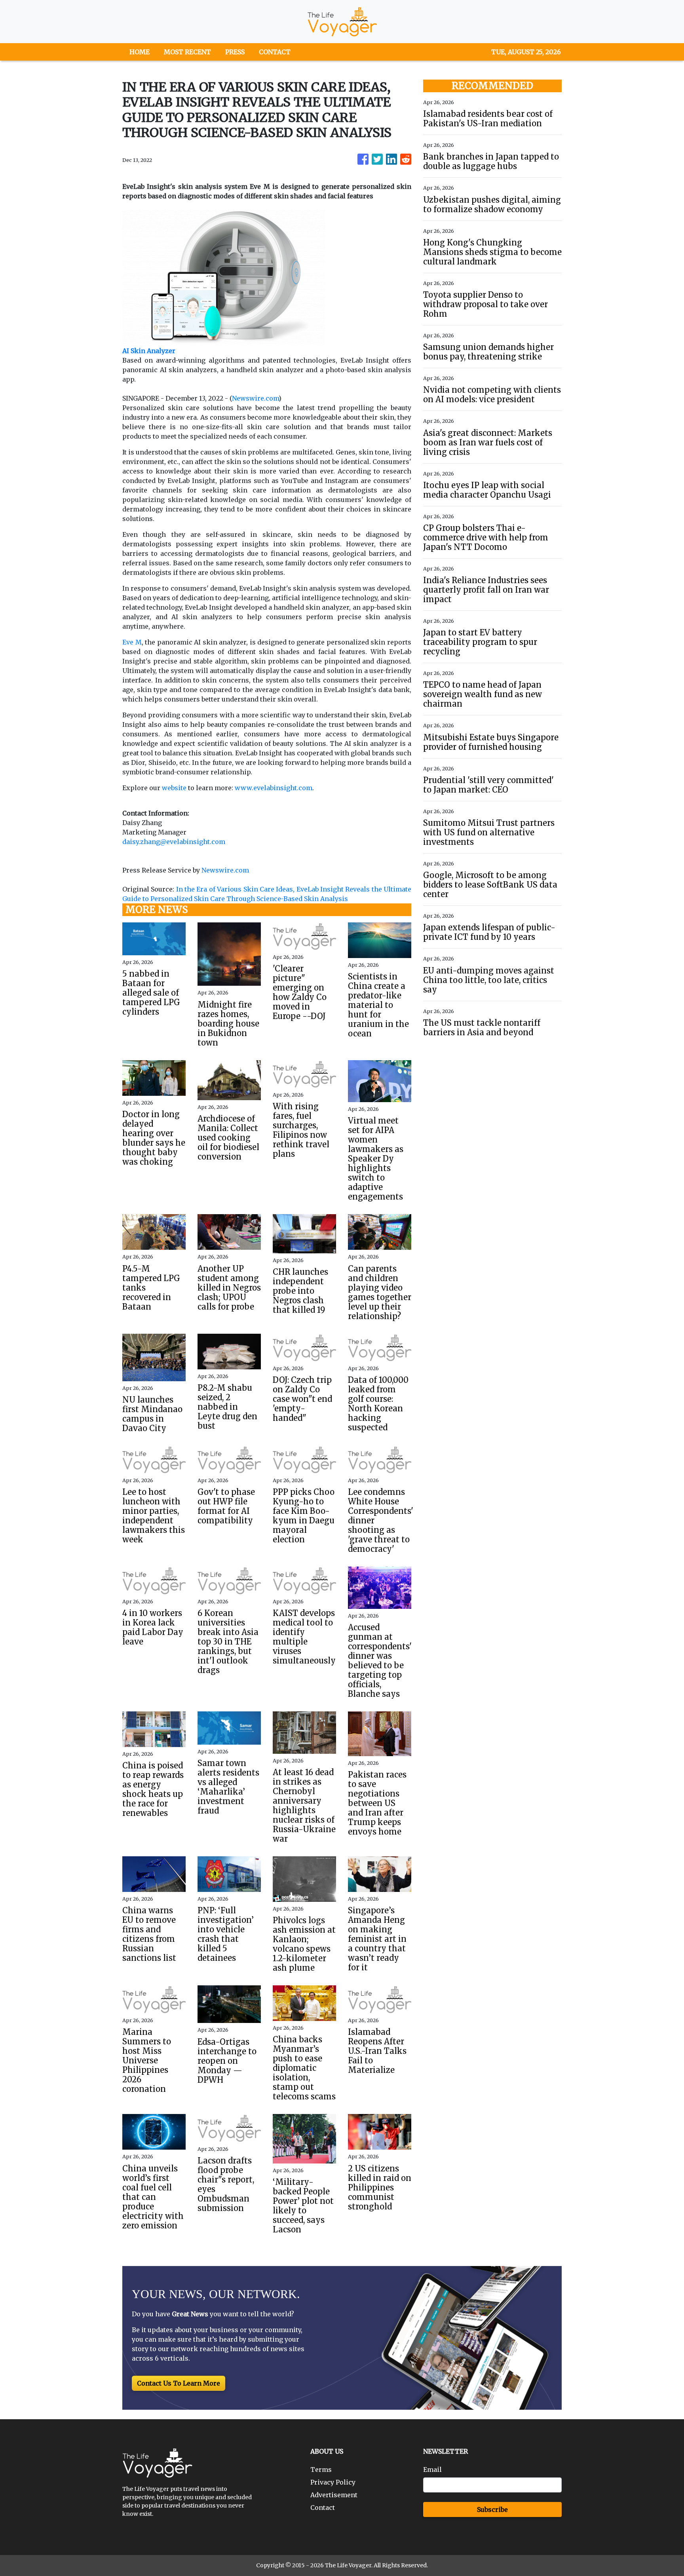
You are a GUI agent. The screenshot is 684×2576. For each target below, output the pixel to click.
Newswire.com (255, 398)
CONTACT (275, 52)
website (174, 788)
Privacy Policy (333, 2482)
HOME (140, 52)
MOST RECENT (187, 52)
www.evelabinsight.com (274, 788)
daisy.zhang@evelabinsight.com (174, 842)
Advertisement (334, 2495)
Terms (321, 2470)
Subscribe (492, 2509)
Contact (323, 2508)
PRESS (235, 52)
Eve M (132, 642)
